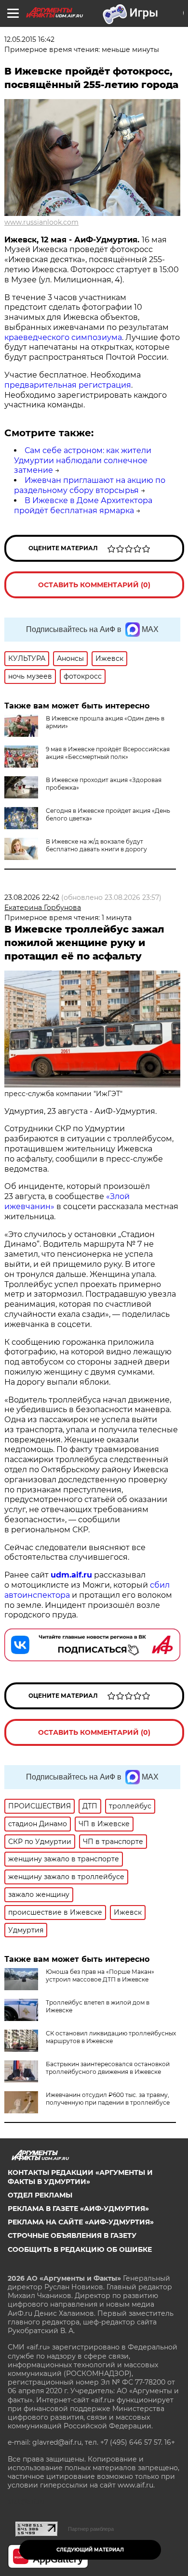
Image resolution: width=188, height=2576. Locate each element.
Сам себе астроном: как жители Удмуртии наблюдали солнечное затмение (83, 461)
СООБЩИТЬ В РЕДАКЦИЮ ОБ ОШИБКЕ (80, 2249)
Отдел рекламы (40, 2195)
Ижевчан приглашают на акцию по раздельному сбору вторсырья (90, 485)
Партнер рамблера (91, 2529)
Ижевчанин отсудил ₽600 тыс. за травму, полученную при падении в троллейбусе (108, 2099)
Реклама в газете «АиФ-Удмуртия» (78, 2209)
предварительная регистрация (68, 385)
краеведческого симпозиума (63, 337)
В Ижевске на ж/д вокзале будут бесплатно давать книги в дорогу (96, 845)
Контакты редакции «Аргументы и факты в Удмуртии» (80, 2177)
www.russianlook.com (41, 222)
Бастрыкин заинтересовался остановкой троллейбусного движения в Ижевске (108, 2068)
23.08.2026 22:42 (32, 897)
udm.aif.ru (71, 1575)
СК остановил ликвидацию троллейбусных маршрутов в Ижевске (111, 2037)
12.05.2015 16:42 (29, 39)
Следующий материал (90, 2550)
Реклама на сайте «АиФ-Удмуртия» (81, 2222)
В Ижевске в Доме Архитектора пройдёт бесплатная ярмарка (83, 505)
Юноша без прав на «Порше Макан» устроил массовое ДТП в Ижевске (100, 1976)
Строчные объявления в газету (72, 2235)
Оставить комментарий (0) (94, 585)
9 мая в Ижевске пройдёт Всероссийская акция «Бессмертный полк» (108, 753)
